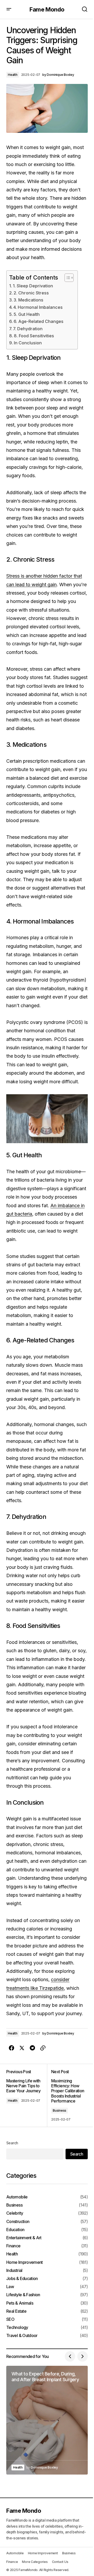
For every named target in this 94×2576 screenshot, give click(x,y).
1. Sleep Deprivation (33, 286)
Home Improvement (25, 2262)
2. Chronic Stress (31, 293)
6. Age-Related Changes (39, 321)
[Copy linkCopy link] (43, 2048)
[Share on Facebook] (11, 2048)
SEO (10, 2319)
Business (60, 2110)
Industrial (14, 2270)
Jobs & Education (22, 2279)
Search (12, 2143)
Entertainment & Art (24, 2238)
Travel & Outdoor (22, 2336)
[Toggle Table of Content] (66, 278)
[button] (9, 9)
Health (13, 75)
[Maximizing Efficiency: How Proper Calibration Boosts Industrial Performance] (67, 2095)
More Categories (35, 2562)
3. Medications (28, 300)
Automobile (17, 2197)
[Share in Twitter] (22, 2048)
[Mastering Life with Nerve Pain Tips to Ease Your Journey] (27, 2095)
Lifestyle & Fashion (23, 2295)
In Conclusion (28, 343)
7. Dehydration (28, 329)
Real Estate (16, 2311)
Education (15, 2230)
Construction (18, 2222)
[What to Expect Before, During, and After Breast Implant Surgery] (47, 2420)
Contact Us (60, 2562)
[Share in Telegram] (32, 2048)
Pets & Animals (20, 2303)
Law (10, 2287)
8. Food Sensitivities (34, 336)
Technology (17, 2327)
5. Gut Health (27, 314)
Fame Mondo (47, 9)
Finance (13, 2246)
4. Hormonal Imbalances (38, 307)
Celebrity (15, 2213)
